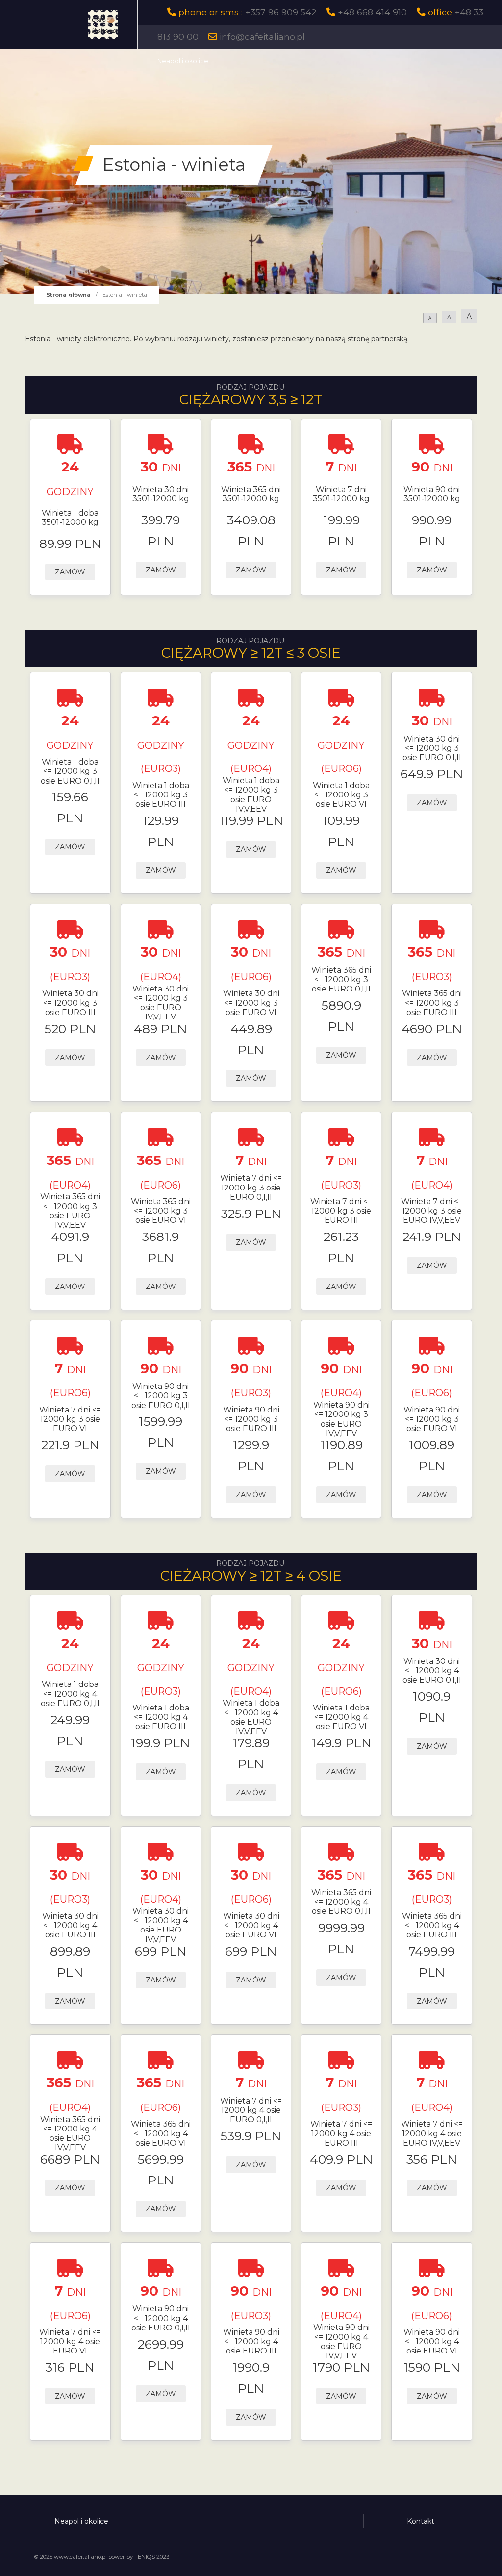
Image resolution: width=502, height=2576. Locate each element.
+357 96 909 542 (281, 12)
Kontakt (421, 2521)
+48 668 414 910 (372, 12)
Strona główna (68, 295)
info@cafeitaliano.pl (262, 37)
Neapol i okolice (183, 61)
